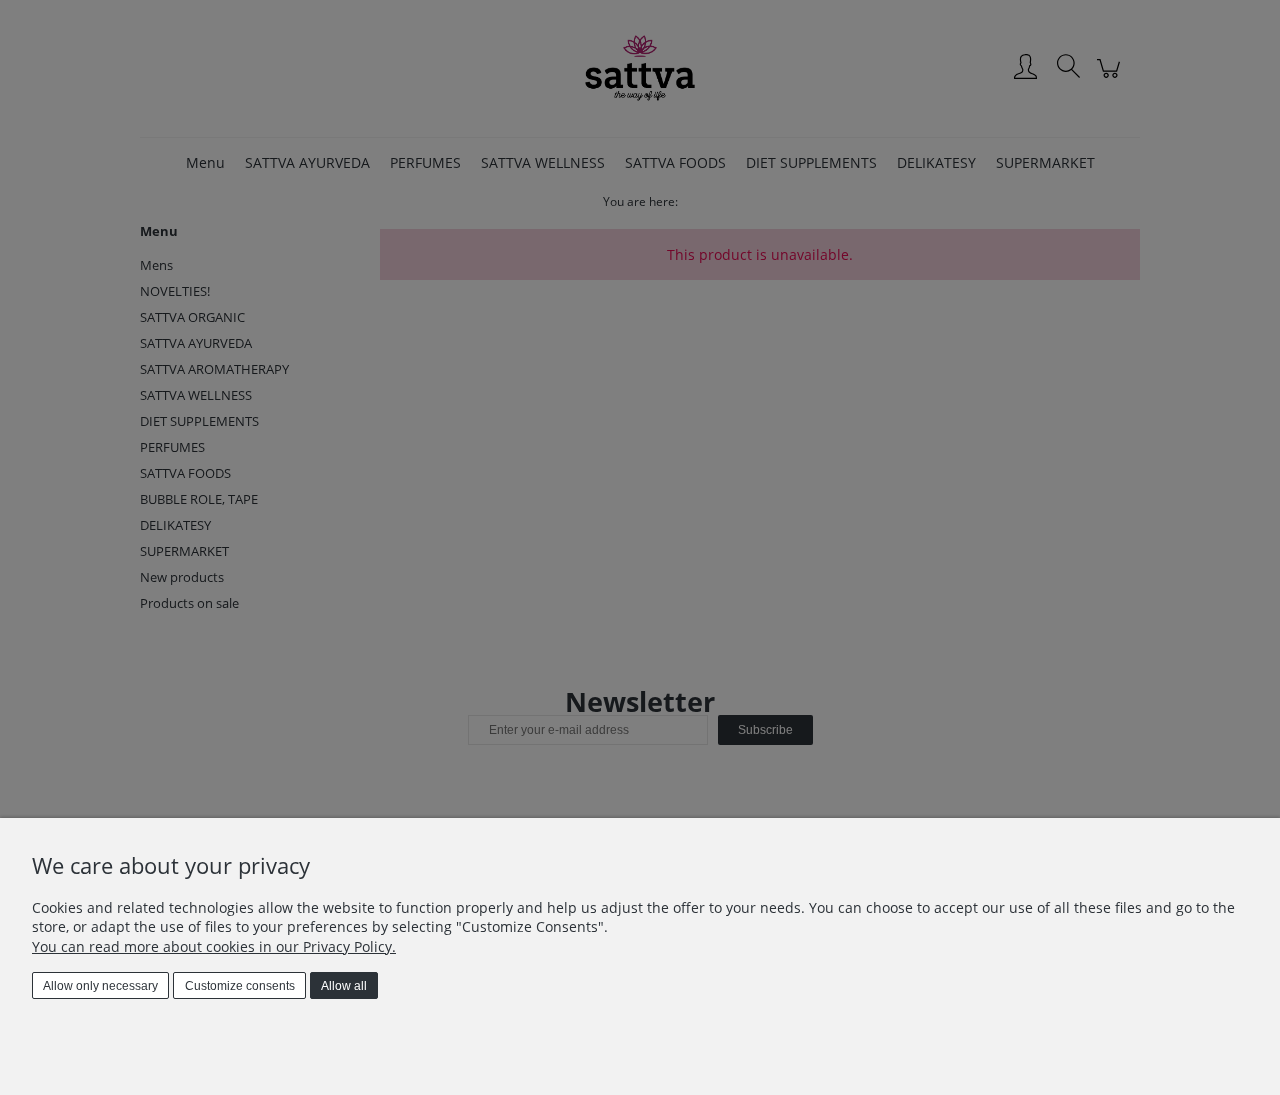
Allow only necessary (100, 986)
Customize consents (240, 986)
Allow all (344, 986)
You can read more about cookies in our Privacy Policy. (214, 946)
